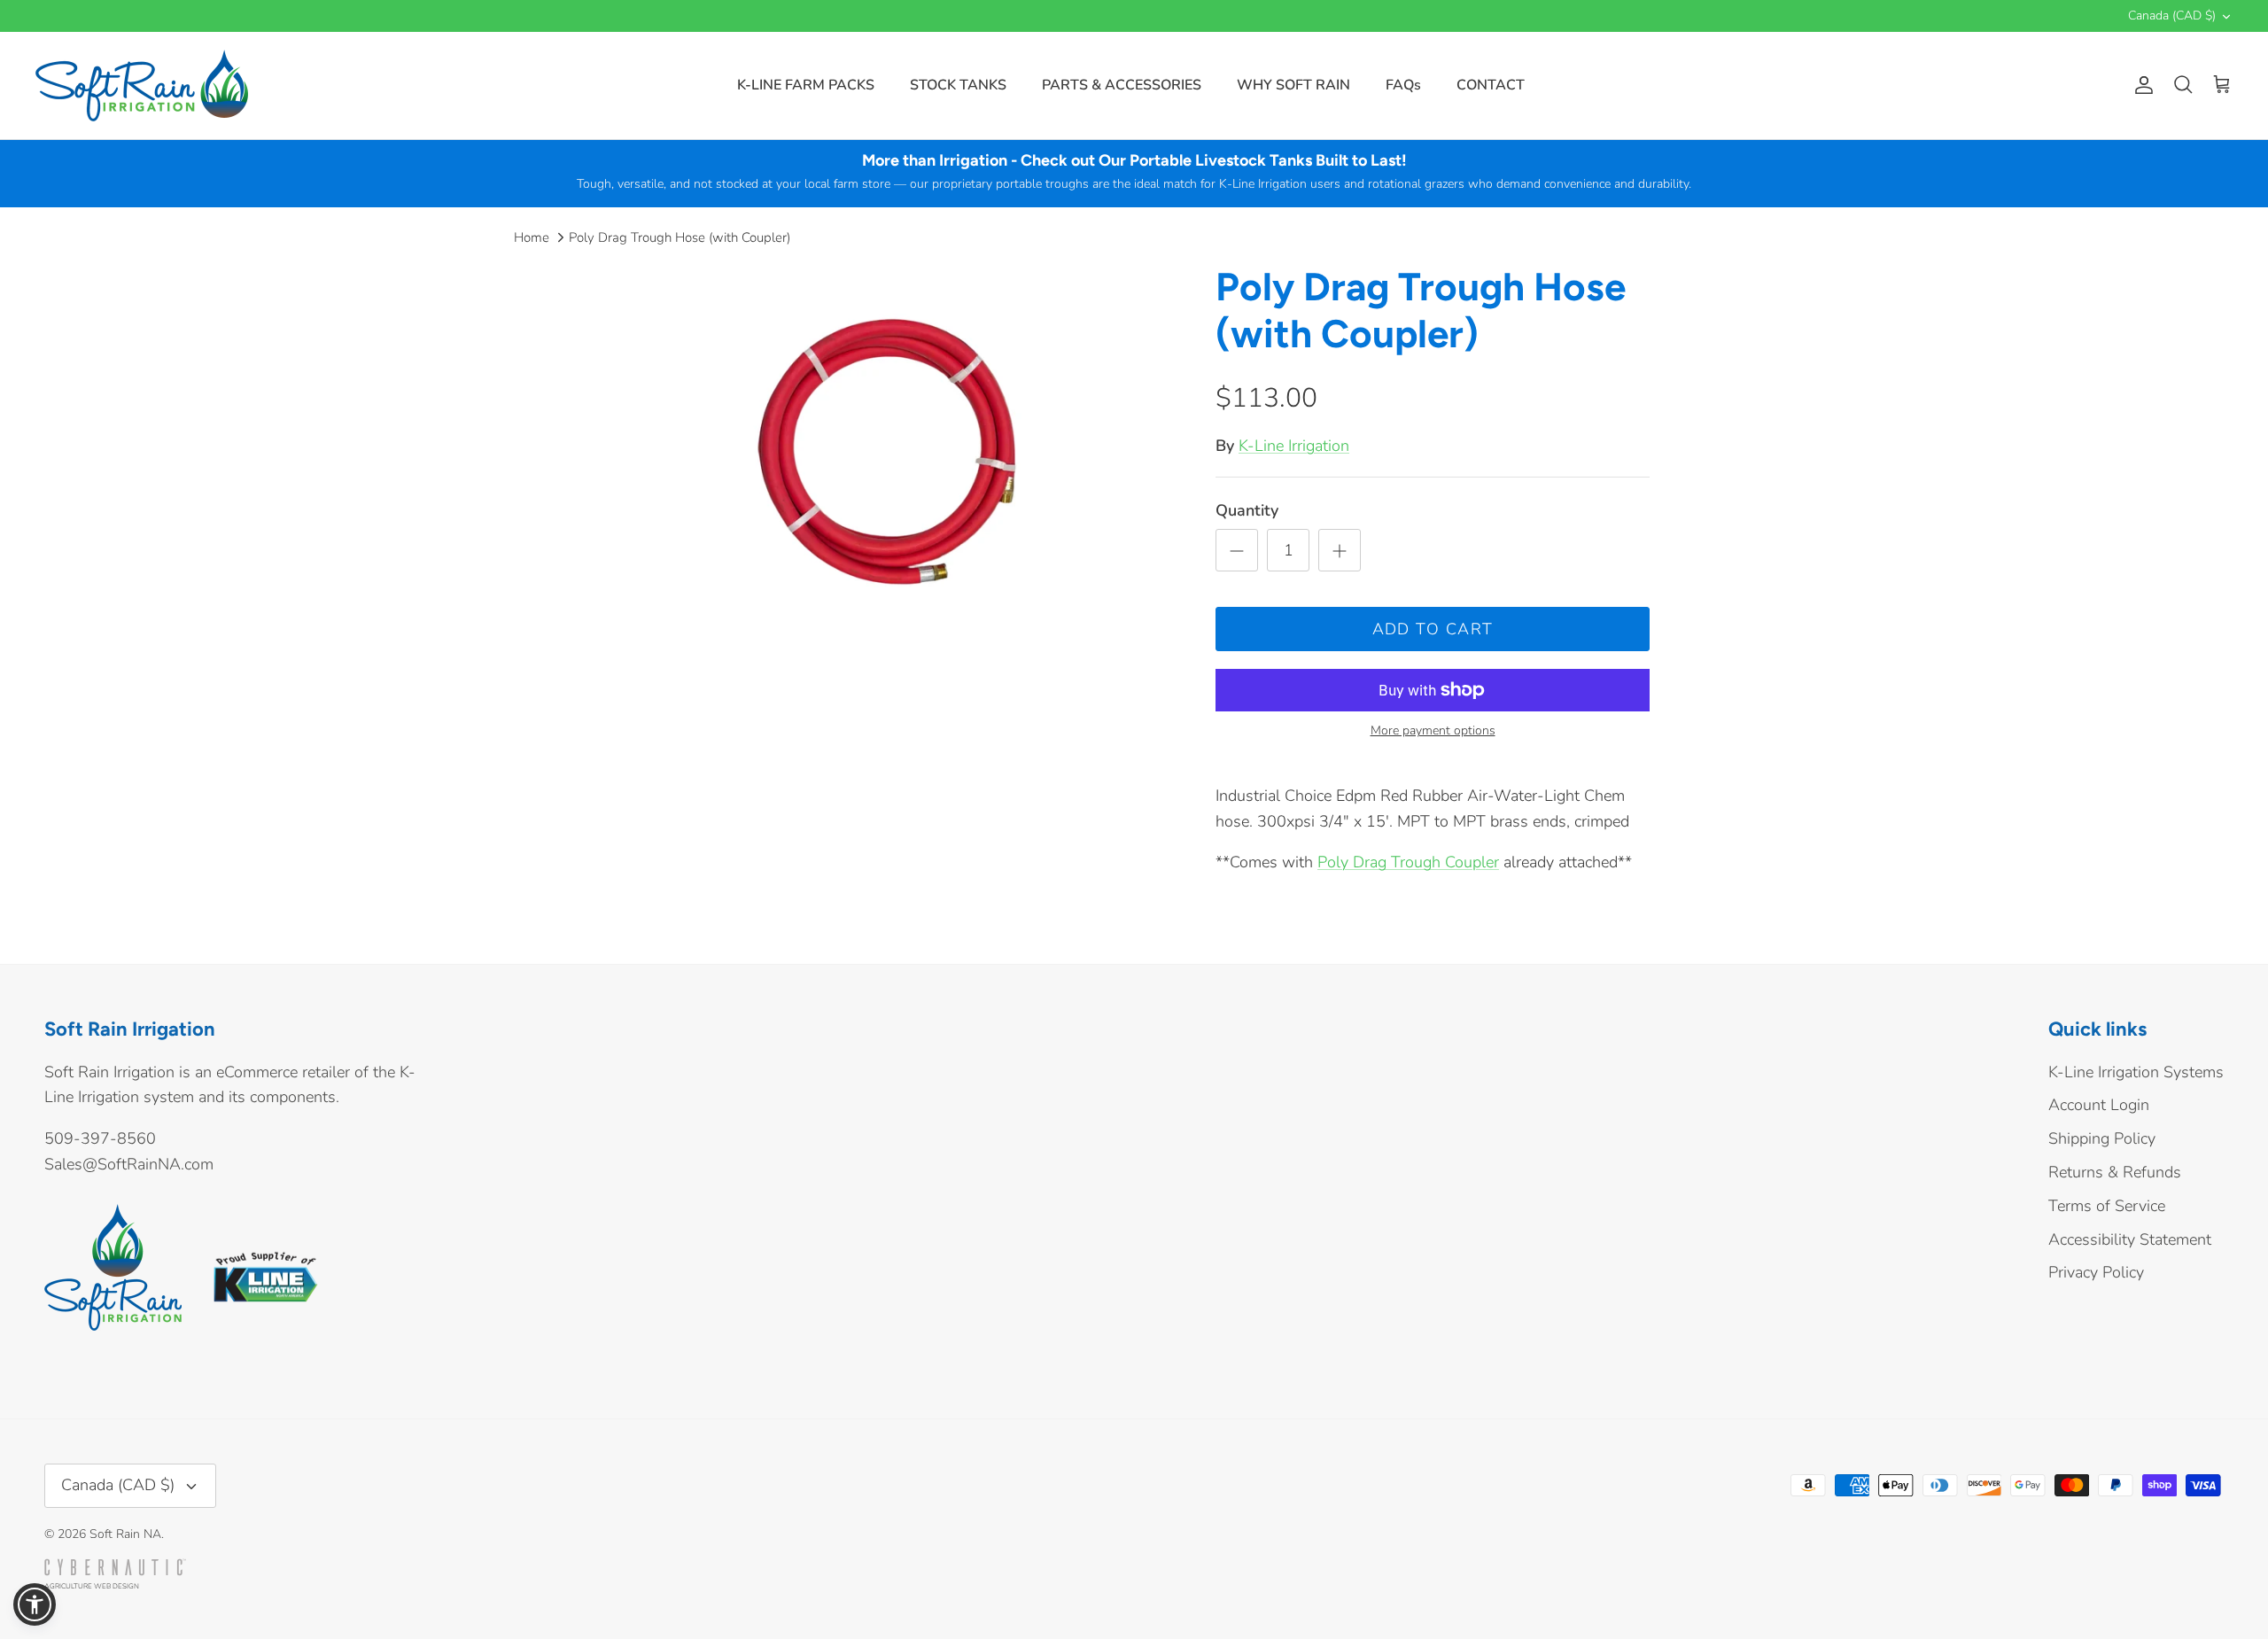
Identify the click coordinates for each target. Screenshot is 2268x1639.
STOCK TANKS (958, 85)
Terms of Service (2107, 1206)
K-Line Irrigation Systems (2136, 1072)
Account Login (2099, 1105)
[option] (897, 463)
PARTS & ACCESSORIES (1122, 85)
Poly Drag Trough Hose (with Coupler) (680, 237)
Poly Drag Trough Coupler (1408, 862)
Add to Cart (1433, 629)
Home (532, 237)
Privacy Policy (2096, 1272)
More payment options (1433, 731)
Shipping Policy (2102, 1138)
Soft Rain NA (125, 1534)
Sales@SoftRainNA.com (129, 1164)
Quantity (1247, 510)
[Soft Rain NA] (142, 85)
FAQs (1403, 85)
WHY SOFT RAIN (1293, 85)
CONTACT (1491, 85)
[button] (35, 1604)
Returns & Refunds (2115, 1172)
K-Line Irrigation (1294, 446)
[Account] (2140, 85)
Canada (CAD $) (2172, 16)
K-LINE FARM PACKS (806, 85)
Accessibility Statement (2130, 1239)
